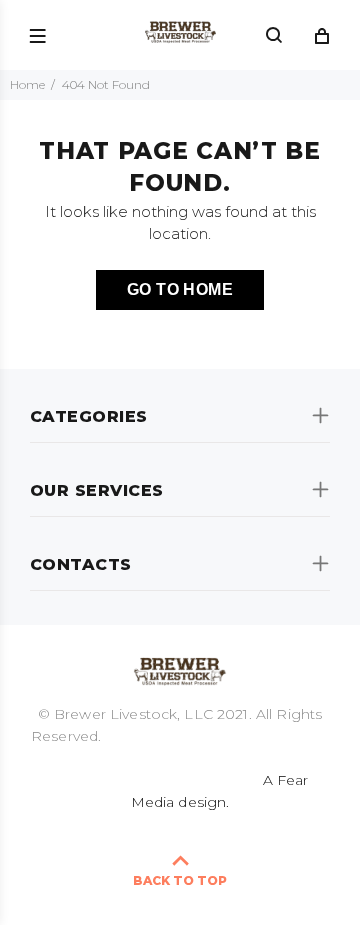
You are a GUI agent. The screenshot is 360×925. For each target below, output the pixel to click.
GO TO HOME (180, 289)
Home (27, 84)
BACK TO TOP (180, 880)
